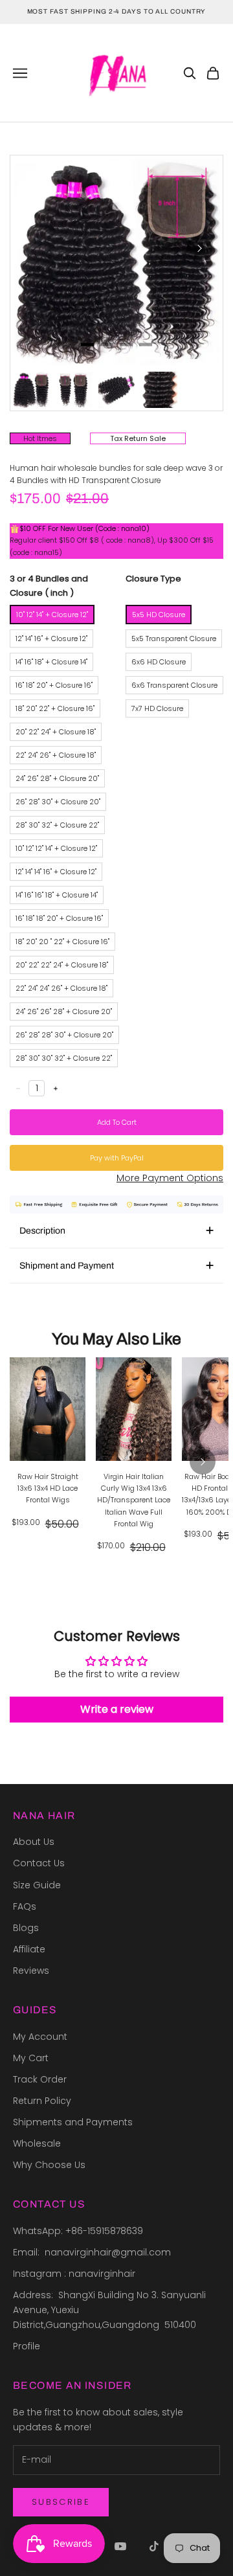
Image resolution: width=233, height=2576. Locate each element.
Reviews (31, 1971)
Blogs (26, 1928)
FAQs (25, 1906)
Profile (27, 2346)
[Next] (199, 249)
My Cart (31, 2058)
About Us (34, 1842)
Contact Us (39, 1863)
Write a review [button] (117, 1709)
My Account (40, 2037)
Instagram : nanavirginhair (74, 2274)
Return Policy (42, 2101)
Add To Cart (117, 1122)
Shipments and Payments (73, 2122)
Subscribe (61, 2502)
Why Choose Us (49, 2165)
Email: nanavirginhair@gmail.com (93, 2252)
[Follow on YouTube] (120, 2546)
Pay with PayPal (117, 1158)
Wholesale (37, 2143)
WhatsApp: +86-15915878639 (78, 2231)
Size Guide (37, 1885)
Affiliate (29, 1949)
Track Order (40, 2079)
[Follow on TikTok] (154, 2546)
